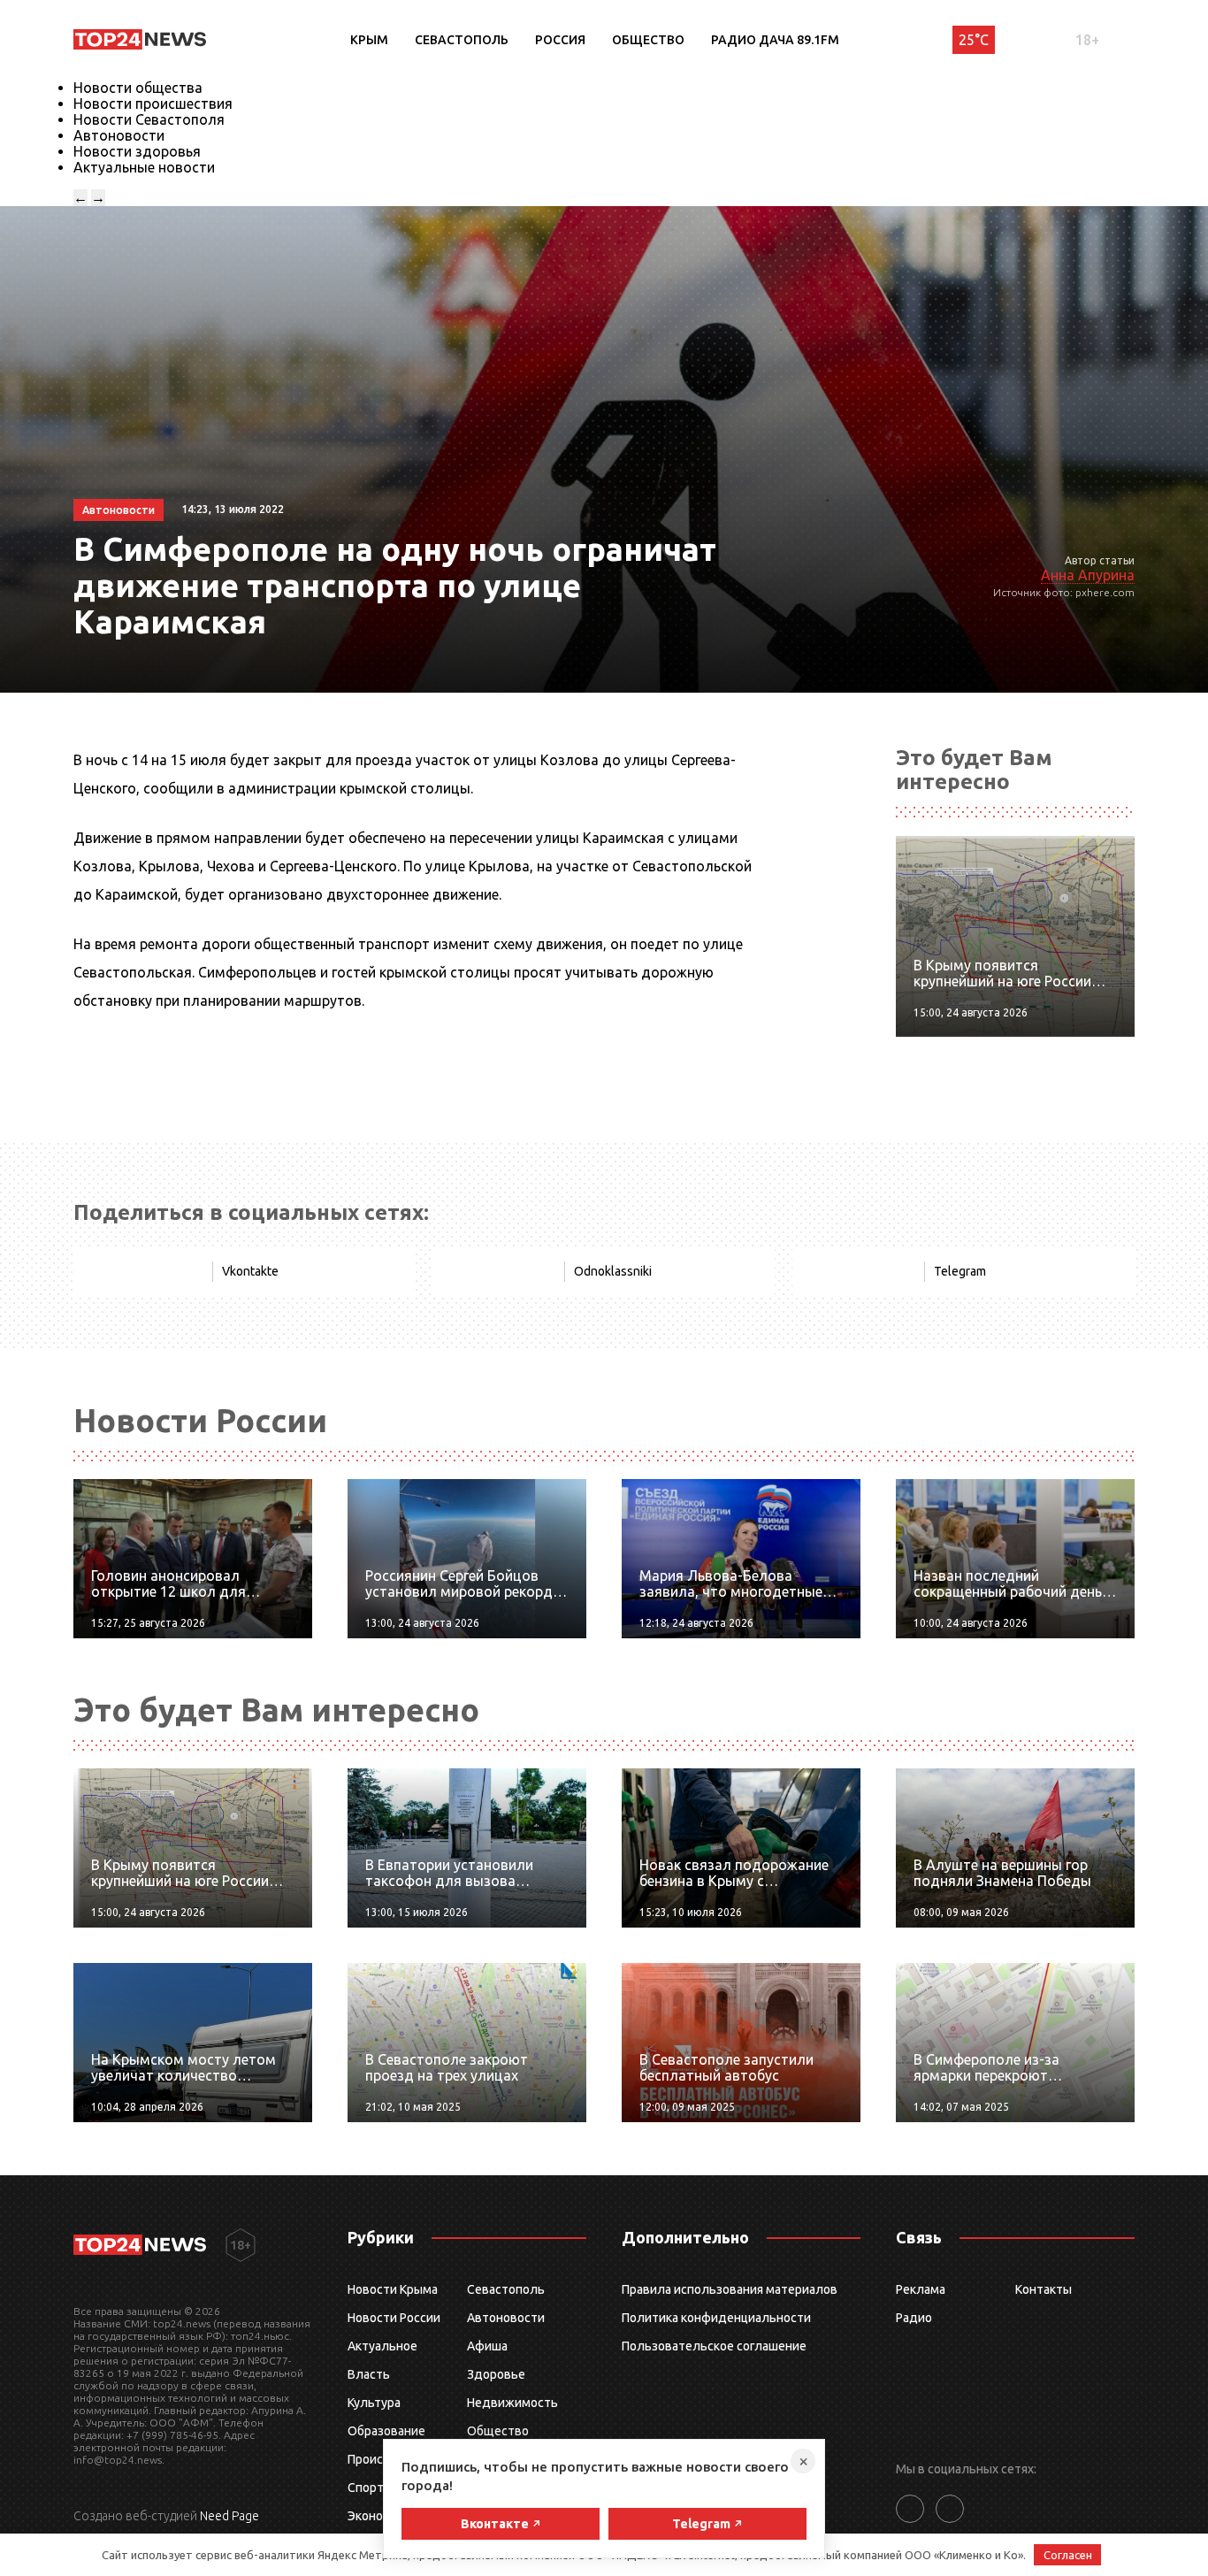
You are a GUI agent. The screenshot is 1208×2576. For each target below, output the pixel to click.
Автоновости (119, 135)
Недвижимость (512, 2403)
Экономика (379, 2516)
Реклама (921, 2289)
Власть (369, 2374)
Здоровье (496, 2374)
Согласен (1068, 2555)
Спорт (366, 2488)
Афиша (487, 2346)
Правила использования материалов (730, 2289)
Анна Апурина (1088, 575)
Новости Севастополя (149, 119)
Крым (369, 40)
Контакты (1044, 2289)
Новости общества (138, 88)
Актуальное (382, 2346)
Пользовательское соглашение (714, 2346)
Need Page (229, 2516)
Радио (914, 2318)
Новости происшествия (153, 103)
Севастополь (462, 40)
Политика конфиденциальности (716, 2318)
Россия (560, 40)
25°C (974, 40)
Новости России (394, 2318)
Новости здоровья (137, 151)
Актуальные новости (144, 167)
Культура (374, 2403)
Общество (648, 40)
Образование (386, 2431)
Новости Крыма (393, 2289)
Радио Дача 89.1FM (775, 40)
